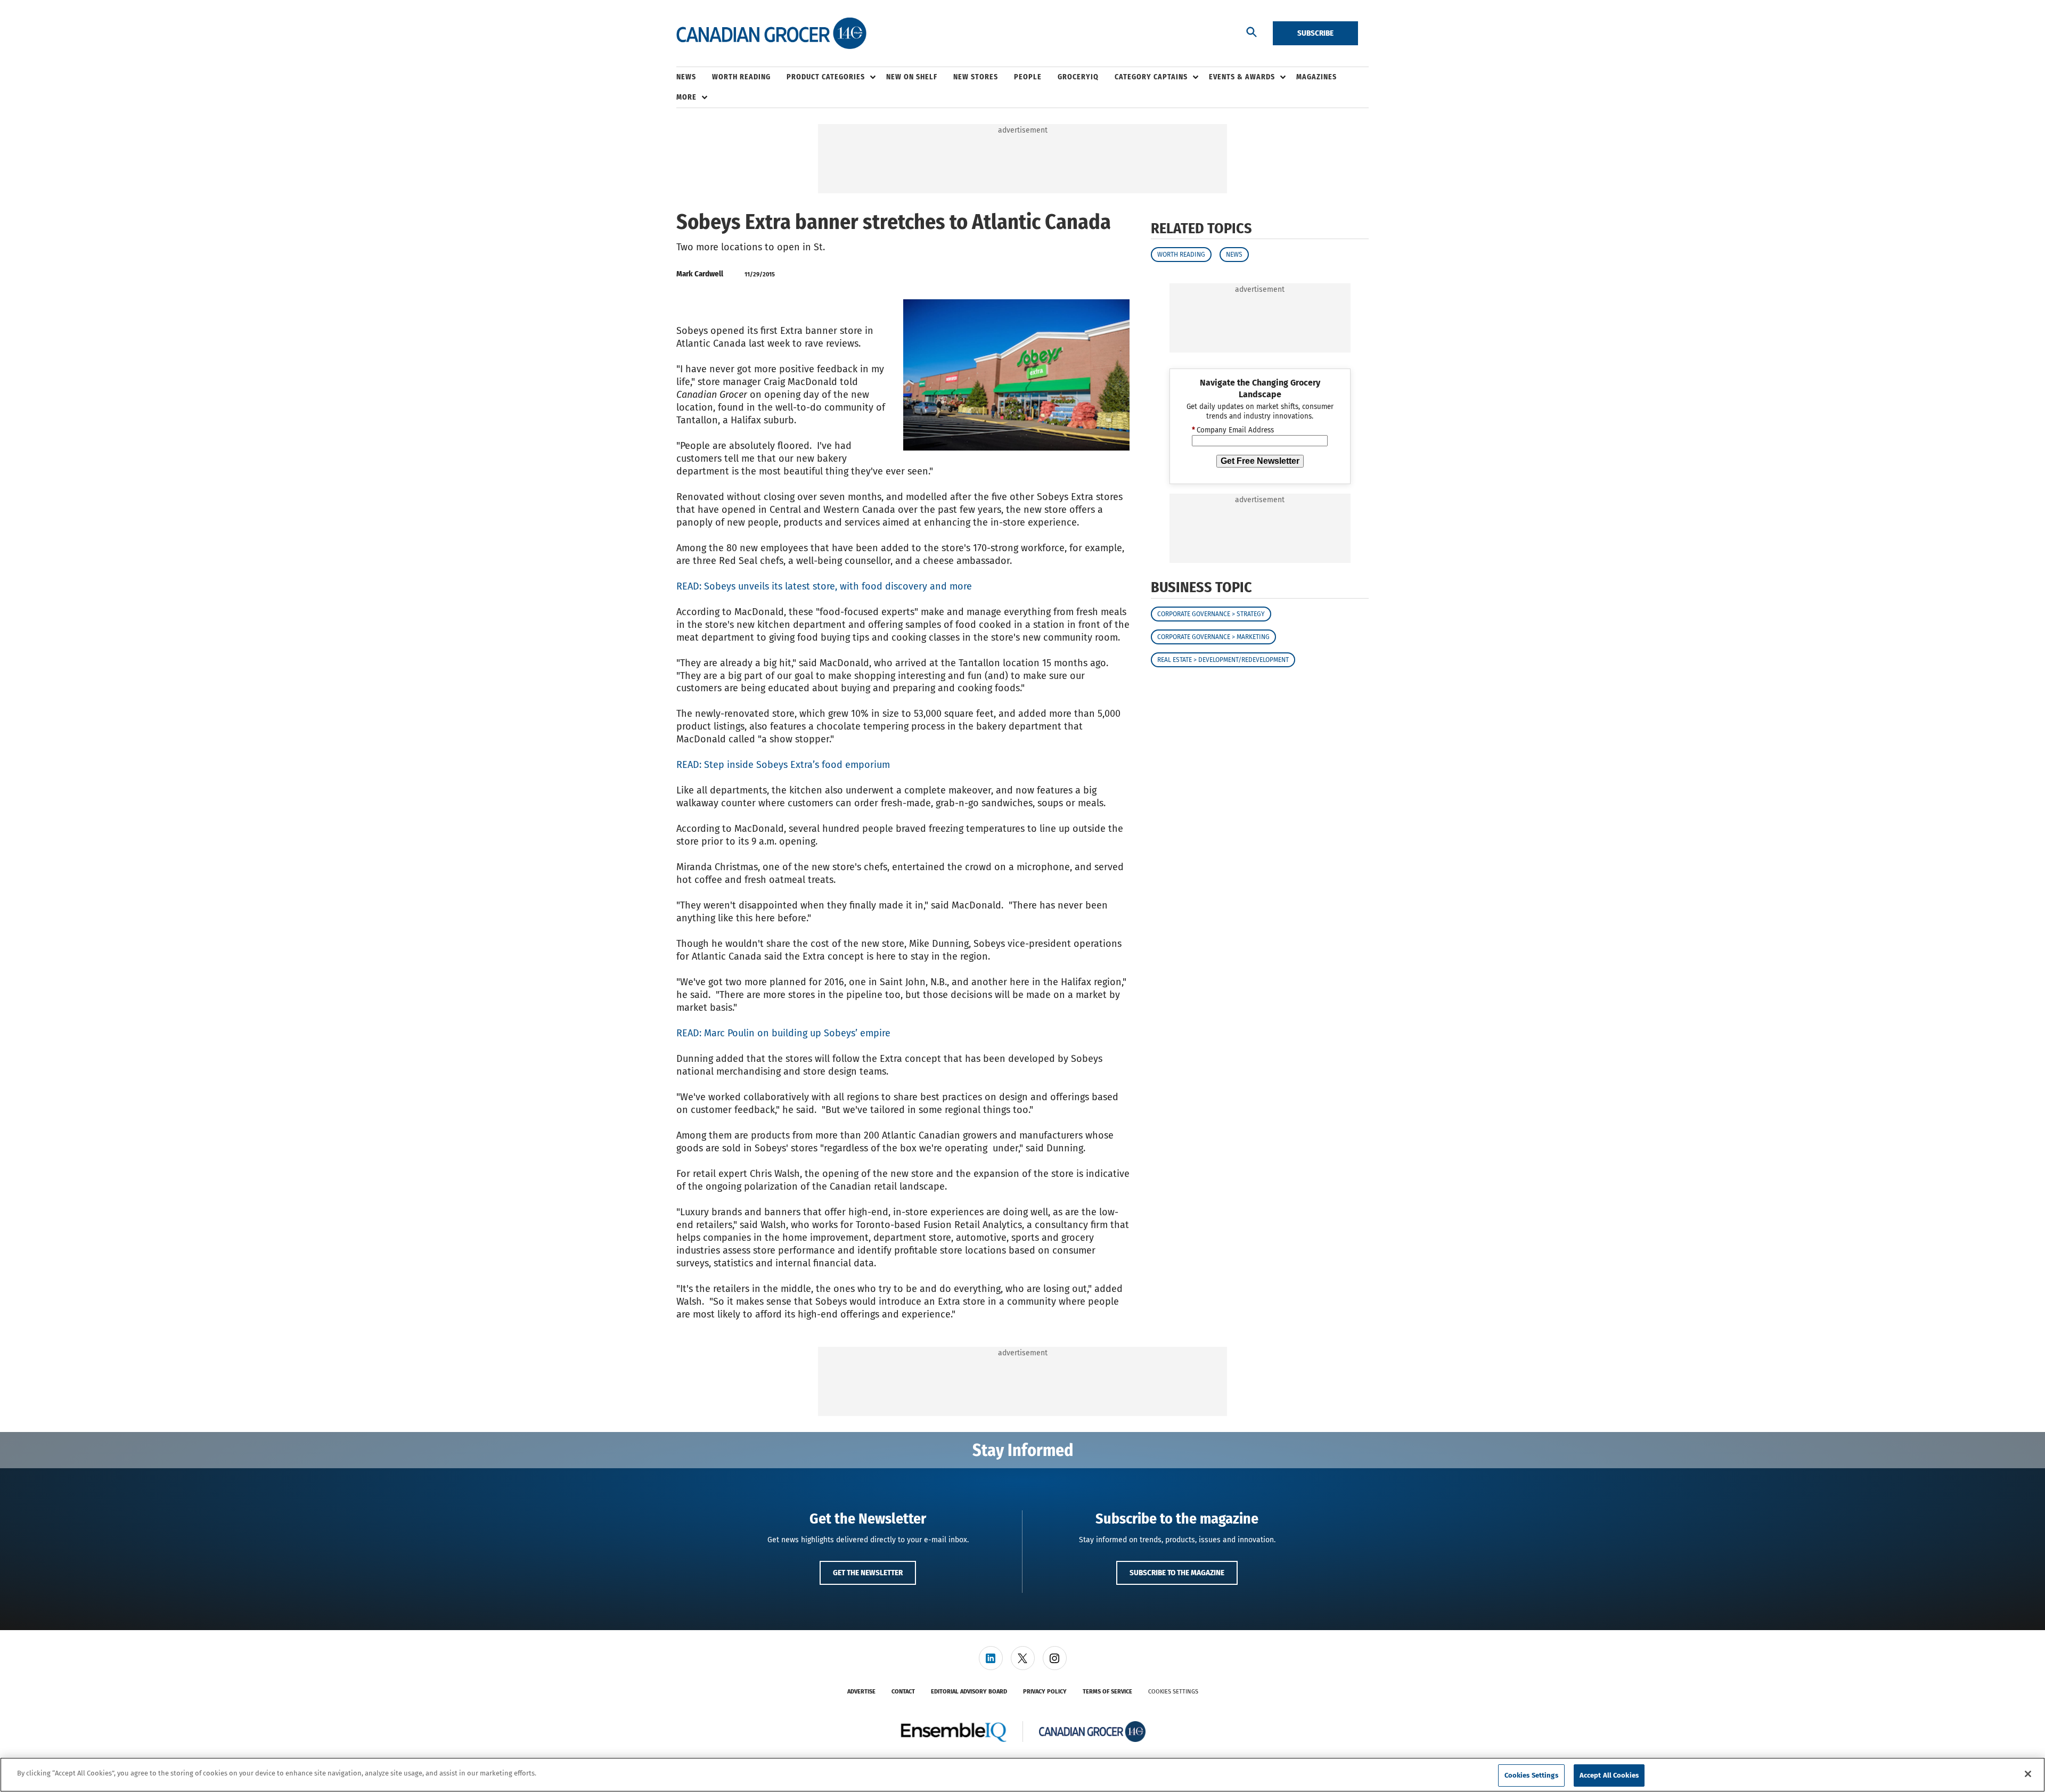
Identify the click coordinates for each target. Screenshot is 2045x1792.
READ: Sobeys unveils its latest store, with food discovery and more (824, 586)
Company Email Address (1233, 430)
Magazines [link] (1316, 77)
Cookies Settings (1173, 1692)
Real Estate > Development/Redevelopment (1223, 660)
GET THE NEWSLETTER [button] (868, 1573)
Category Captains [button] (1151, 77)
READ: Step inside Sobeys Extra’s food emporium (783, 765)
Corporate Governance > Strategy (1211, 614)
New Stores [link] (976, 77)
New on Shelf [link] (912, 77)
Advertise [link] (861, 1692)
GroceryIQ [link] (1078, 77)
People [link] (1028, 77)
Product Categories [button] (826, 77)
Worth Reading (1181, 255)
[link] (991, 1658)
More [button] (686, 97)
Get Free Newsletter (1260, 461)
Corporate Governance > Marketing (1213, 637)
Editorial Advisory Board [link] (969, 1692)
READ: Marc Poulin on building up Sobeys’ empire (783, 1033)
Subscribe (1315, 33)
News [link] (686, 77)
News (1234, 255)
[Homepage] (771, 34)
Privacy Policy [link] (1045, 1692)
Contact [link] (903, 1692)
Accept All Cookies (1609, 1775)
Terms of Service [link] (1107, 1692)
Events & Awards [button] (1242, 77)
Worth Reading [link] (741, 77)
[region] (1023, 1775)
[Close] (2028, 1774)
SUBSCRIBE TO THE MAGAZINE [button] (1177, 1573)
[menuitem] (694, 77)
